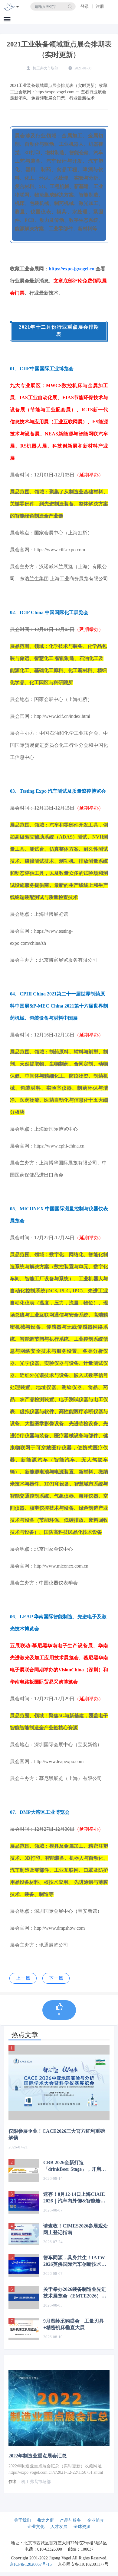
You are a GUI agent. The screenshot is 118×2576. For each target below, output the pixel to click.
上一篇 (23, 1978)
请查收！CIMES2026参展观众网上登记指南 (75, 2229)
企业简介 (96, 2520)
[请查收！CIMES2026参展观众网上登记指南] (24, 2234)
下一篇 (56, 1978)
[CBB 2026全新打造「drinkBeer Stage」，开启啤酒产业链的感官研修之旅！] (24, 2171)
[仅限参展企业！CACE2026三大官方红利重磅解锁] (59, 2083)
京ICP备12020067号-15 (31, 2564)
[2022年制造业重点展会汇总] (59, 2408)
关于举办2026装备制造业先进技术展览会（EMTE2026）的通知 (75, 2293)
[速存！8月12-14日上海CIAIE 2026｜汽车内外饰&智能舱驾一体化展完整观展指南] (24, 2202)
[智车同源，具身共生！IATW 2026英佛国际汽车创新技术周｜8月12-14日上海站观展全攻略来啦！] (24, 2266)
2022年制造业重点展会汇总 (38, 2456)
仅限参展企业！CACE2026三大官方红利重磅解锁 (57, 2134)
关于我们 (22, 2520)
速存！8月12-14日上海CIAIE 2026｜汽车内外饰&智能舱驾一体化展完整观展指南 (74, 2198)
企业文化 (36, 2527)
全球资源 (82, 2527)
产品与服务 (70, 2520)
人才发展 (59, 2527)
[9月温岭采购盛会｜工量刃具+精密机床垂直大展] (24, 2329)
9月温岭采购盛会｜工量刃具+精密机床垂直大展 (74, 2324)
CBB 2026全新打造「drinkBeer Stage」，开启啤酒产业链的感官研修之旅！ (75, 2166)
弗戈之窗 (45, 2520)
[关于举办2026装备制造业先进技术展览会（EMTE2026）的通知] (24, 2297)
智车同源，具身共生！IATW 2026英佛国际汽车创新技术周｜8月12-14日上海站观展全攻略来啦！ (75, 2261)
